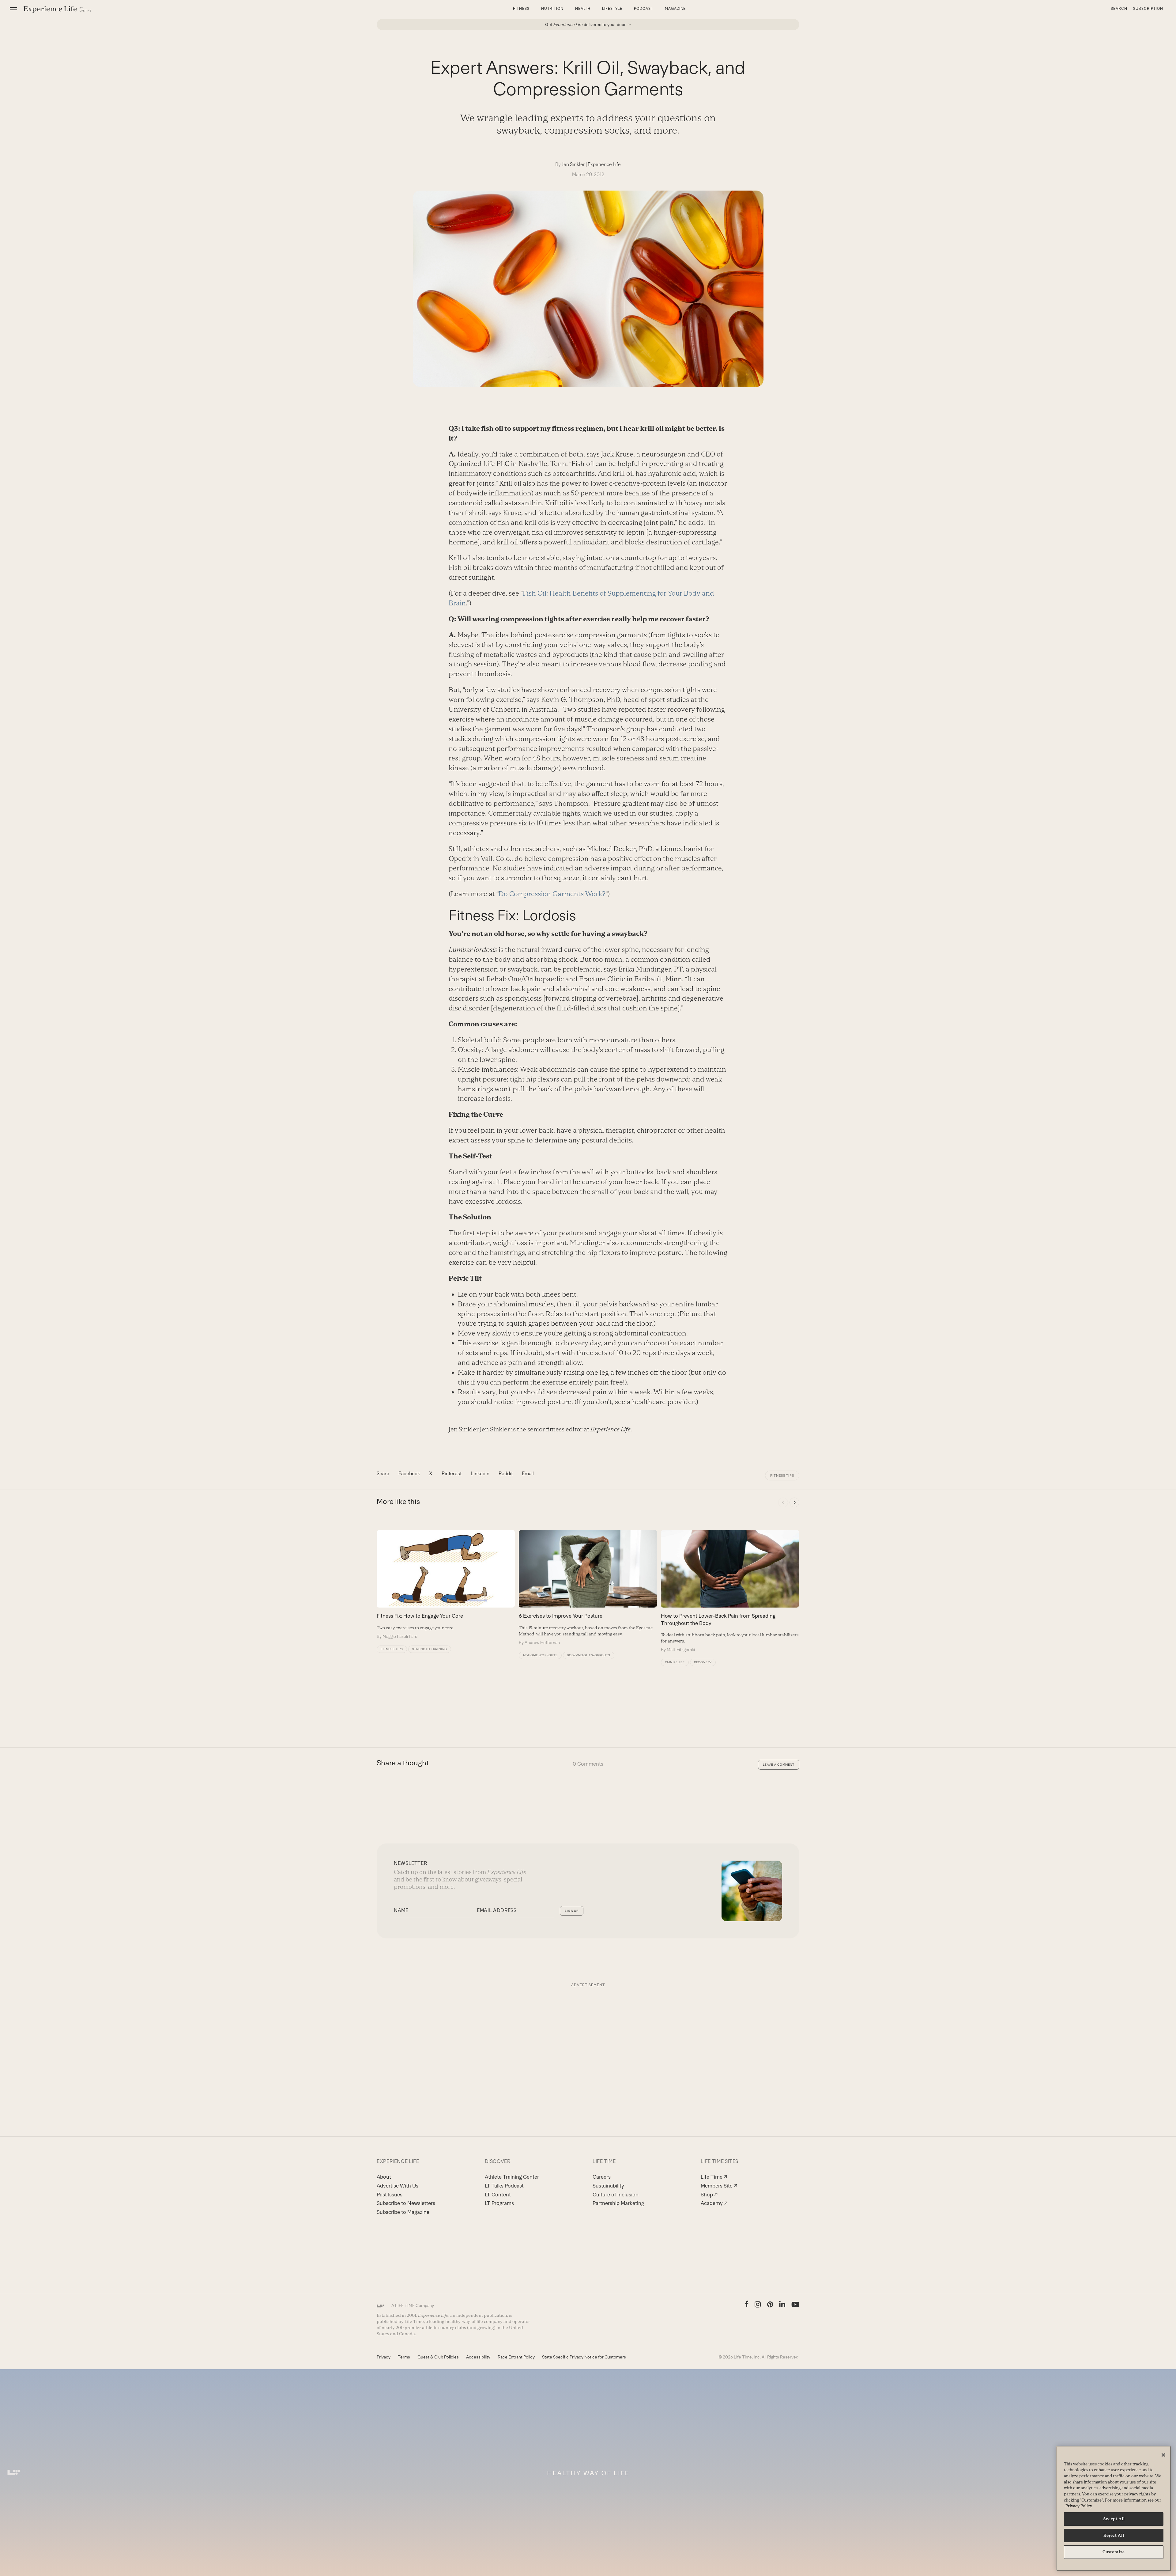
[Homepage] (57, 9)
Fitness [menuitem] (521, 9)
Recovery (703, 1662)
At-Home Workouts (540, 1655)
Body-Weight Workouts (589, 1655)
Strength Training (430, 1649)
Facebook (409, 1474)
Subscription (1148, 9)
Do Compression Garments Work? (552, 894)
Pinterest (452, 1474)
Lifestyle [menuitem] (612, 9)
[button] (13, 9)
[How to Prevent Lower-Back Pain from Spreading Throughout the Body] (730, 1591)
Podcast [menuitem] (644, 9)
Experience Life (604, 164)
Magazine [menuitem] (675, 9)
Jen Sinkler (573, 164)
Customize (1114, 2552)
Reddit (506, 1474)
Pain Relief (675, 1662)
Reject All (1114, 2535)
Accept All (1114, 2519)
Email (528, 1474)
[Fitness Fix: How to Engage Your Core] (446, 1585)
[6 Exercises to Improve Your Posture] (588, 1588)
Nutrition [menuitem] (552, 9)
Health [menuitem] (583, 9)
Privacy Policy (1079, 2506)
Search (1119, 9)
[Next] (794, 1502)
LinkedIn (480, 1474)
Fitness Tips (782, 1476)
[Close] (1163, 2455)
